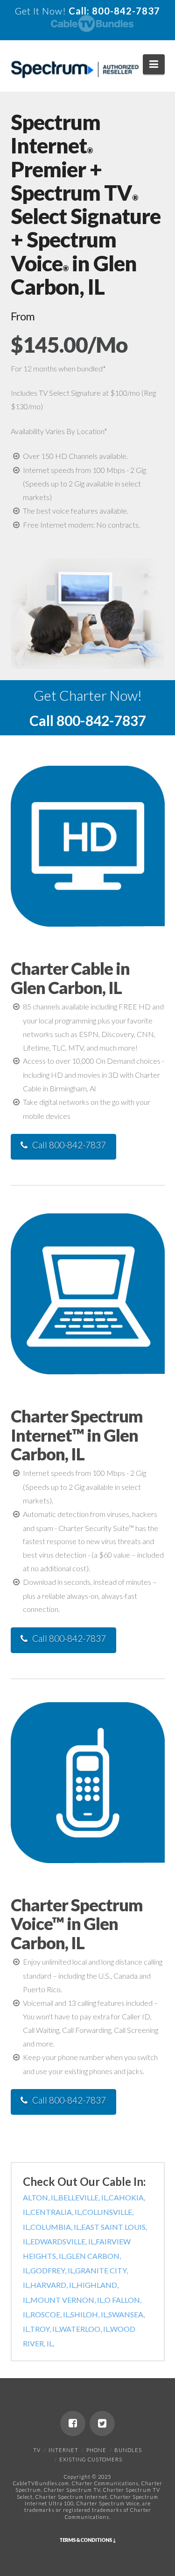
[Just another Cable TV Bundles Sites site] (75, 70)
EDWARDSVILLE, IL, (63, 2241)
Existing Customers (91, 2459)
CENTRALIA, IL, (56, 2212)
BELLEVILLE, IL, (84, 2197)
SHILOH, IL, (89, 2314)
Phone (96, 2450)
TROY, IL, (45, 2329)
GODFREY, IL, (53, 2270)
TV (37, 2450)
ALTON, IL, (41, 2197)
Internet (63, 2450)
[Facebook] (73, 2424)
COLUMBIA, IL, (56, 2227)
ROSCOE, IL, (50, 2314)
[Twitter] (102, 2424)
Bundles (128, 2450)
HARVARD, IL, (53, 2285)
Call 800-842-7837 (69, 1145)
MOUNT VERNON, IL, (67, 2300)
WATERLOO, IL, (85, 2329)
